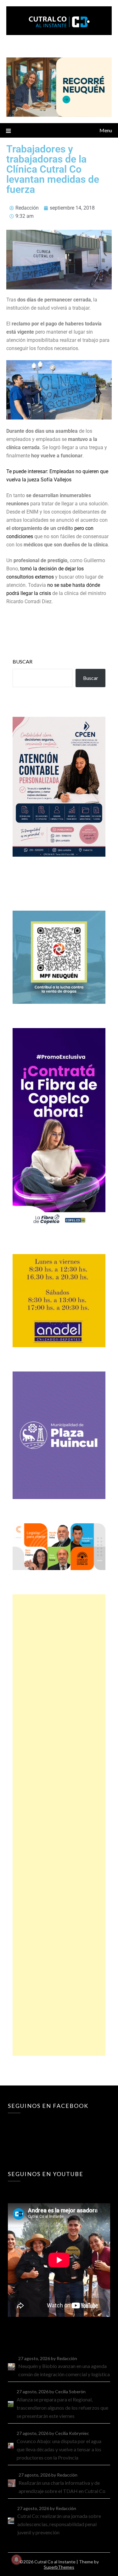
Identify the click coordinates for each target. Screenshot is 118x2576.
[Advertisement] (59, 1825)
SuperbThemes (59, 2567)
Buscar (22, 661)
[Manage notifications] (16, 2560)
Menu (106, 130)
